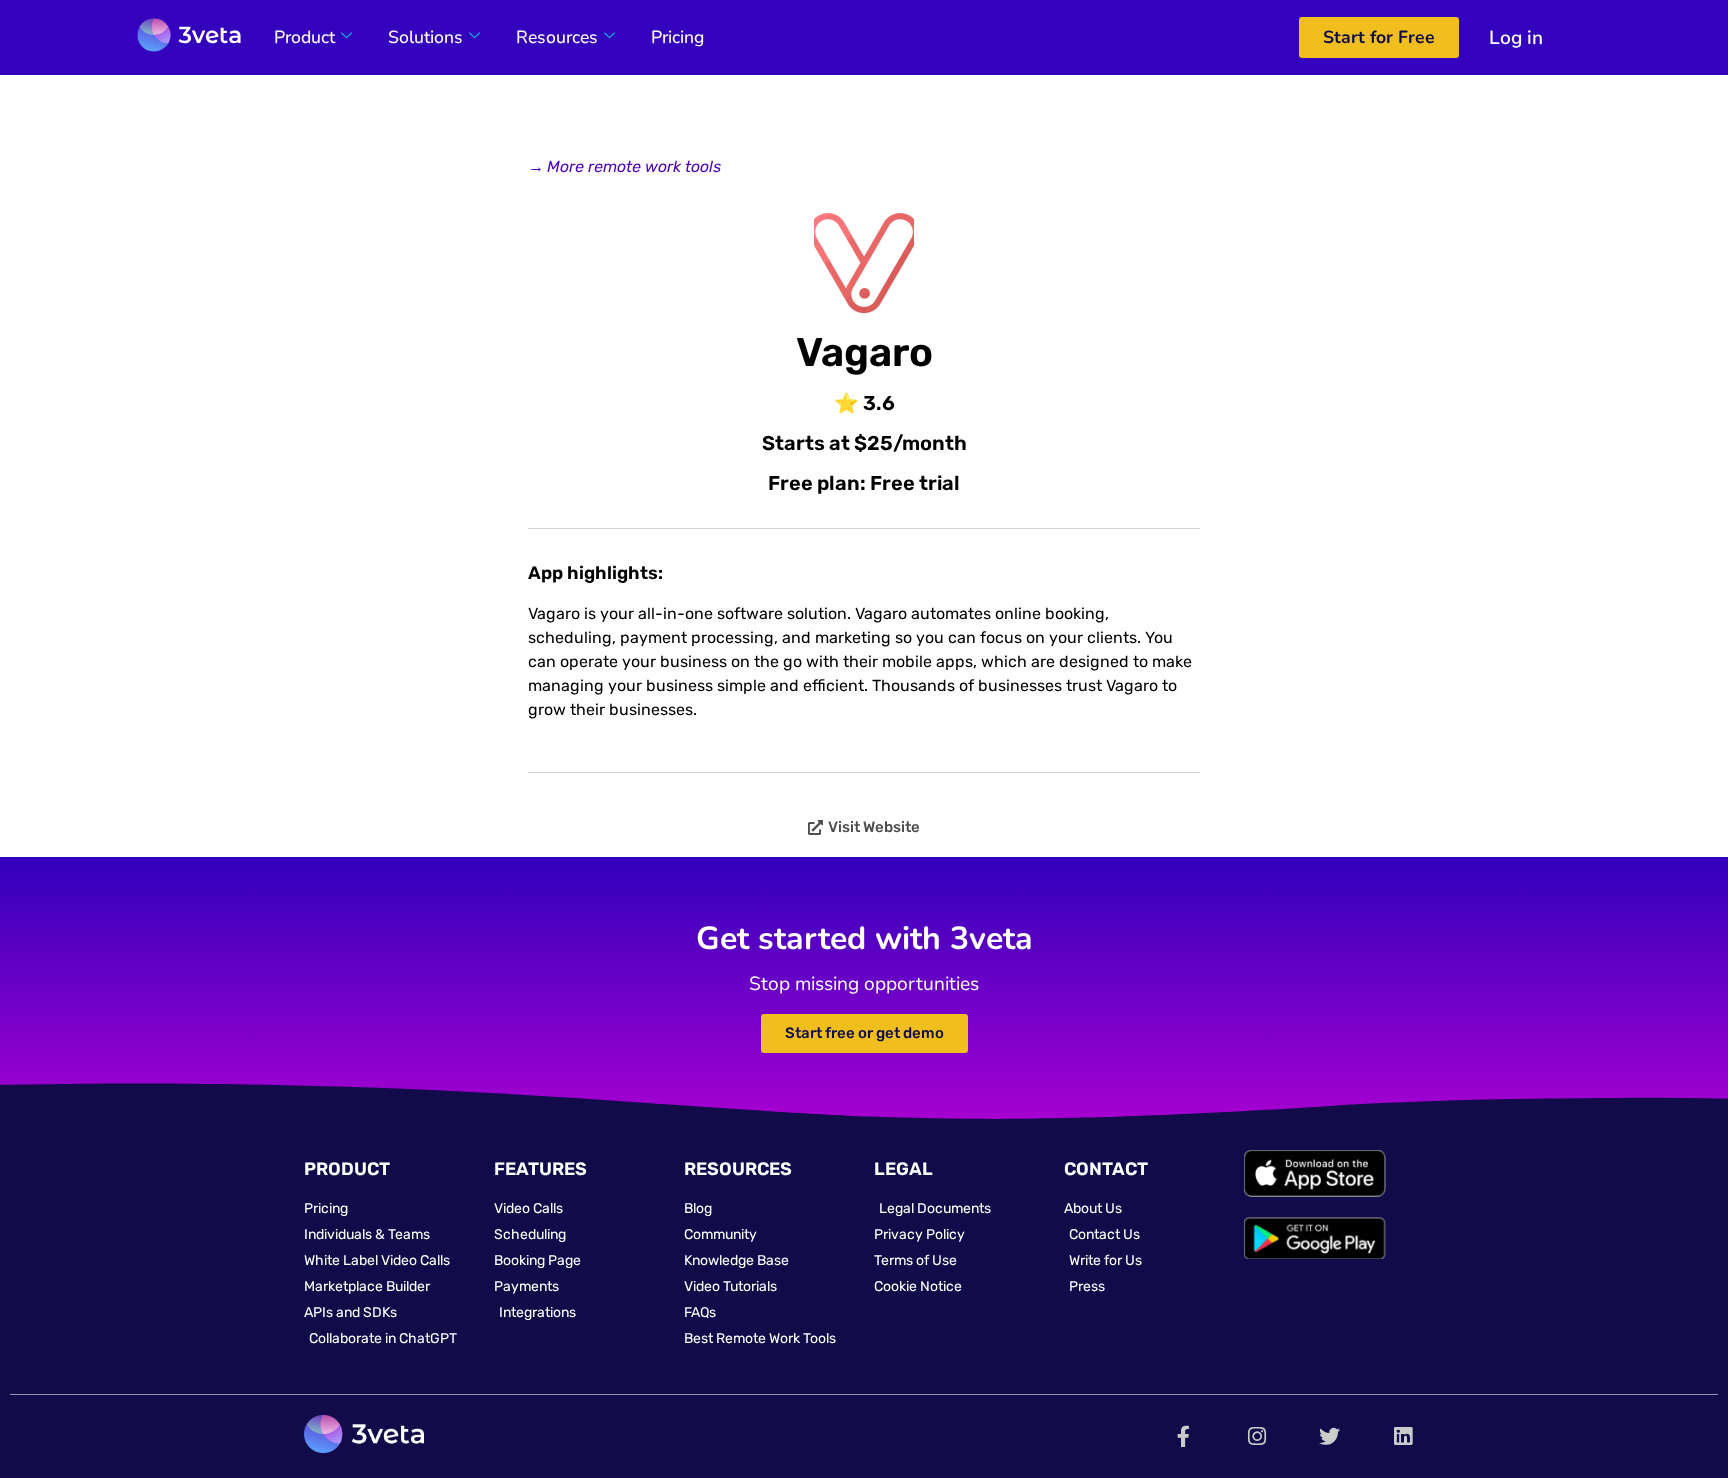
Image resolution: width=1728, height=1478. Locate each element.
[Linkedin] (1402, 1436)
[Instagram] (1256, 1436)
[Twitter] (1329, 1436)
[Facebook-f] (1183, 1436)
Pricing (677, 37)
